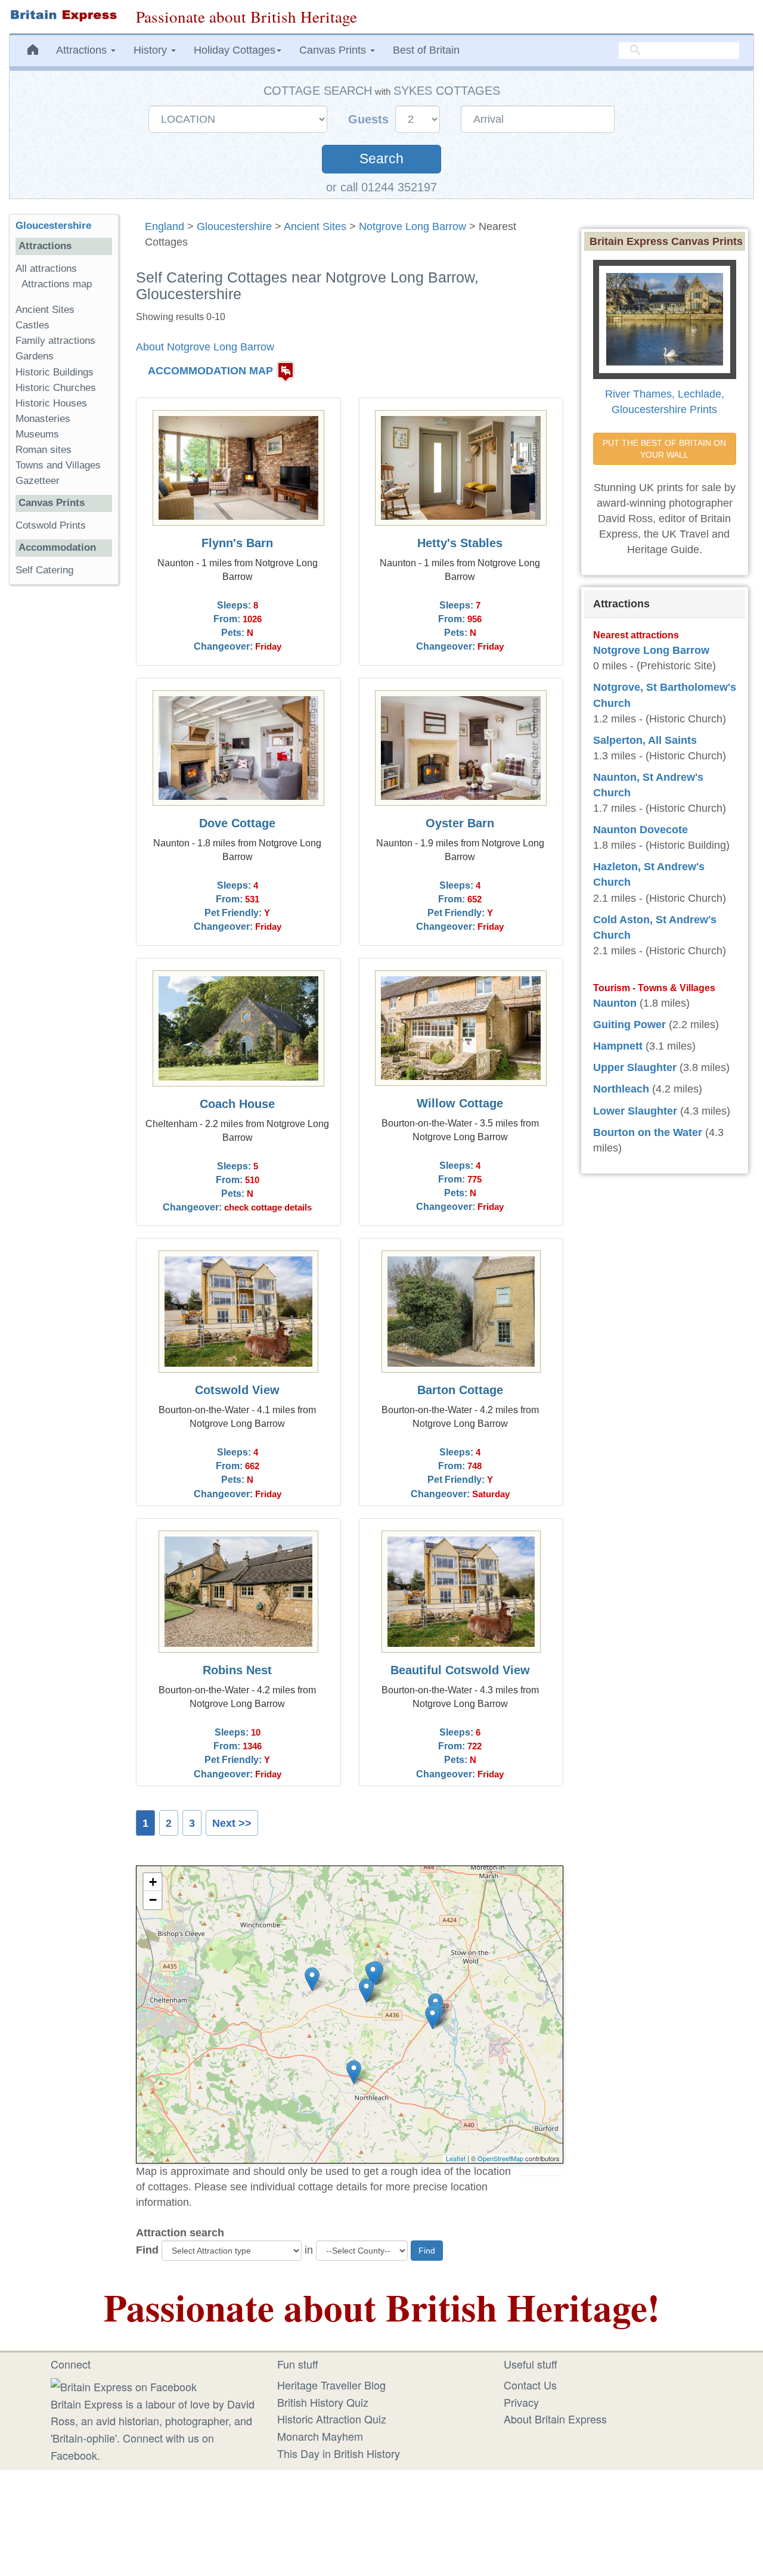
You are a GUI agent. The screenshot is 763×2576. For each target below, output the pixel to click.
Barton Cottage (460, 1390)
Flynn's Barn (237, 543)
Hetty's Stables (460, 543)
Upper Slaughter (635, 1067)
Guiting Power (629, 1025)
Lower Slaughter (635, 1111)
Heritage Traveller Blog (331, 2385)
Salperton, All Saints (645, 740)
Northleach (621, 1089)
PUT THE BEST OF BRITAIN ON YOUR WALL (666, 449)
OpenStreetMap (500, 2158)
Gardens (35, 356)
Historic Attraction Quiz (332, 2419)
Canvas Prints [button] (334, 50)
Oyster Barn (460, 823)
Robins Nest (237, 1670)
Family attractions (55, 341)
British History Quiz (323, 2402)
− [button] (153, 1900)
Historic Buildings (55, 372)
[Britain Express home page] (63, 15)
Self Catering (44, 570)
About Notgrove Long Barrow (205, 347)
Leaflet (456, 2158)
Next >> (232, 1823)
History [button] (152, 50)
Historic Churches (56, 388)
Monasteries (43, 419)
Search (381, 159)
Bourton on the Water (648, 1132)
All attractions (46, 269)
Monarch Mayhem (320, 2436)
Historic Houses (51, 403)
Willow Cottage (460, 1103)
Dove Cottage (237, 823)
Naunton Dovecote (641, 830)
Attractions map (57, 284)
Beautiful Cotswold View (460, 1670)
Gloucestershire (234, 226)
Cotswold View (237, 1390)
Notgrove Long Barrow (412, 226)
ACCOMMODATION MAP (210, 371)
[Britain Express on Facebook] (124, 2385)
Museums (37, 434)
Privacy (521, 2402)
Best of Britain (426, 50)
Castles (32, 325)
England (165, 226)
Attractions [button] (83, 50)
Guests (370, 119)
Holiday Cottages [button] (235, 50)
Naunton (615, 1003)
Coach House (237, 1104)
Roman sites (44, 450)
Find (147, 2250)
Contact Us (530, 2385)
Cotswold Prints (51, 525)
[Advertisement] (64, 778)
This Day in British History (339, 2453)
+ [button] (153, 1882)
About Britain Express (555, 2419)
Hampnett (618, 1046)
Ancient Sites (315, 226)
